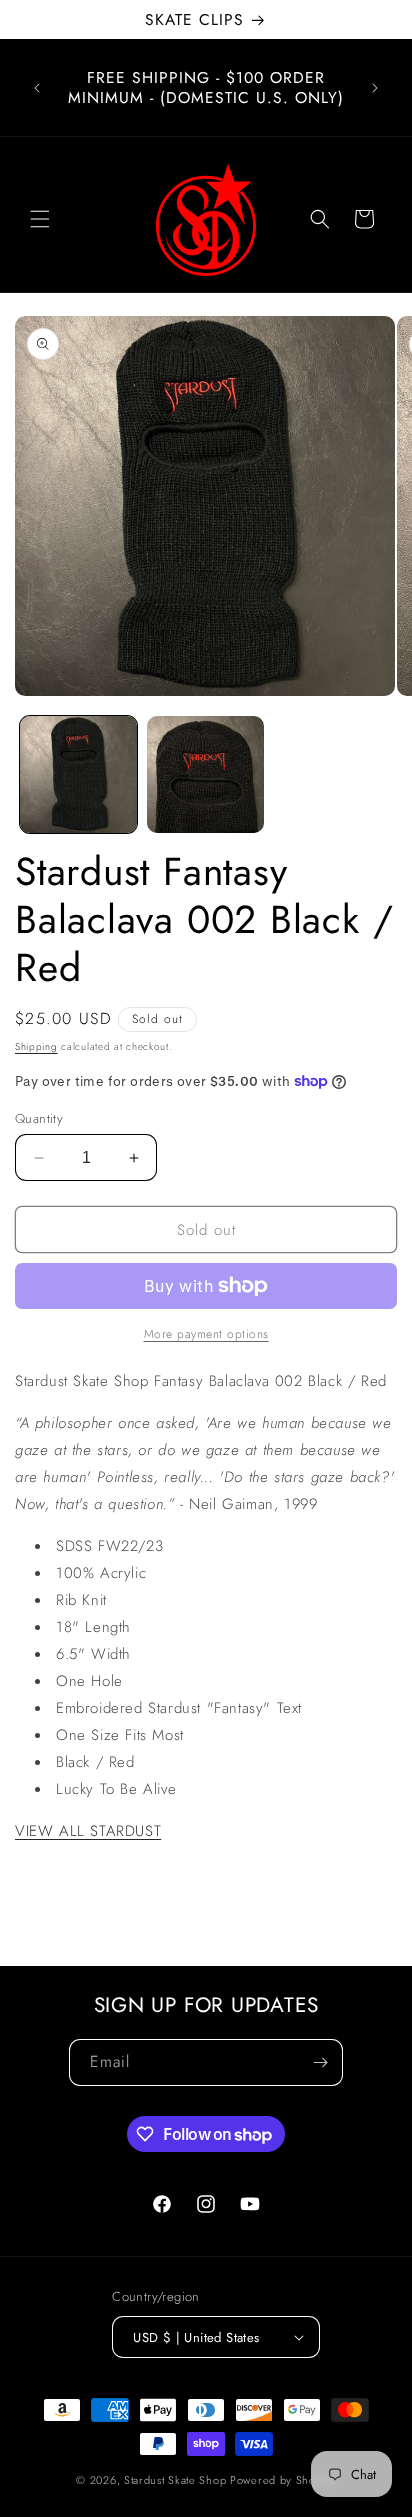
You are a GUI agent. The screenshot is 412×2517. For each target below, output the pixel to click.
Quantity (39, 1118)
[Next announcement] (375, 88)
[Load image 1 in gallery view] (78, 774)
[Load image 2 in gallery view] (205, 774)
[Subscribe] (320, 2062)
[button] (40, 219)
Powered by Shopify (283, 2480)
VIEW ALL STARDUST (88, 1831)
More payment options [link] (206, 1334)
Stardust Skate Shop (175, 2480)
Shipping (36, 1046)
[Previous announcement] (37, 88)
